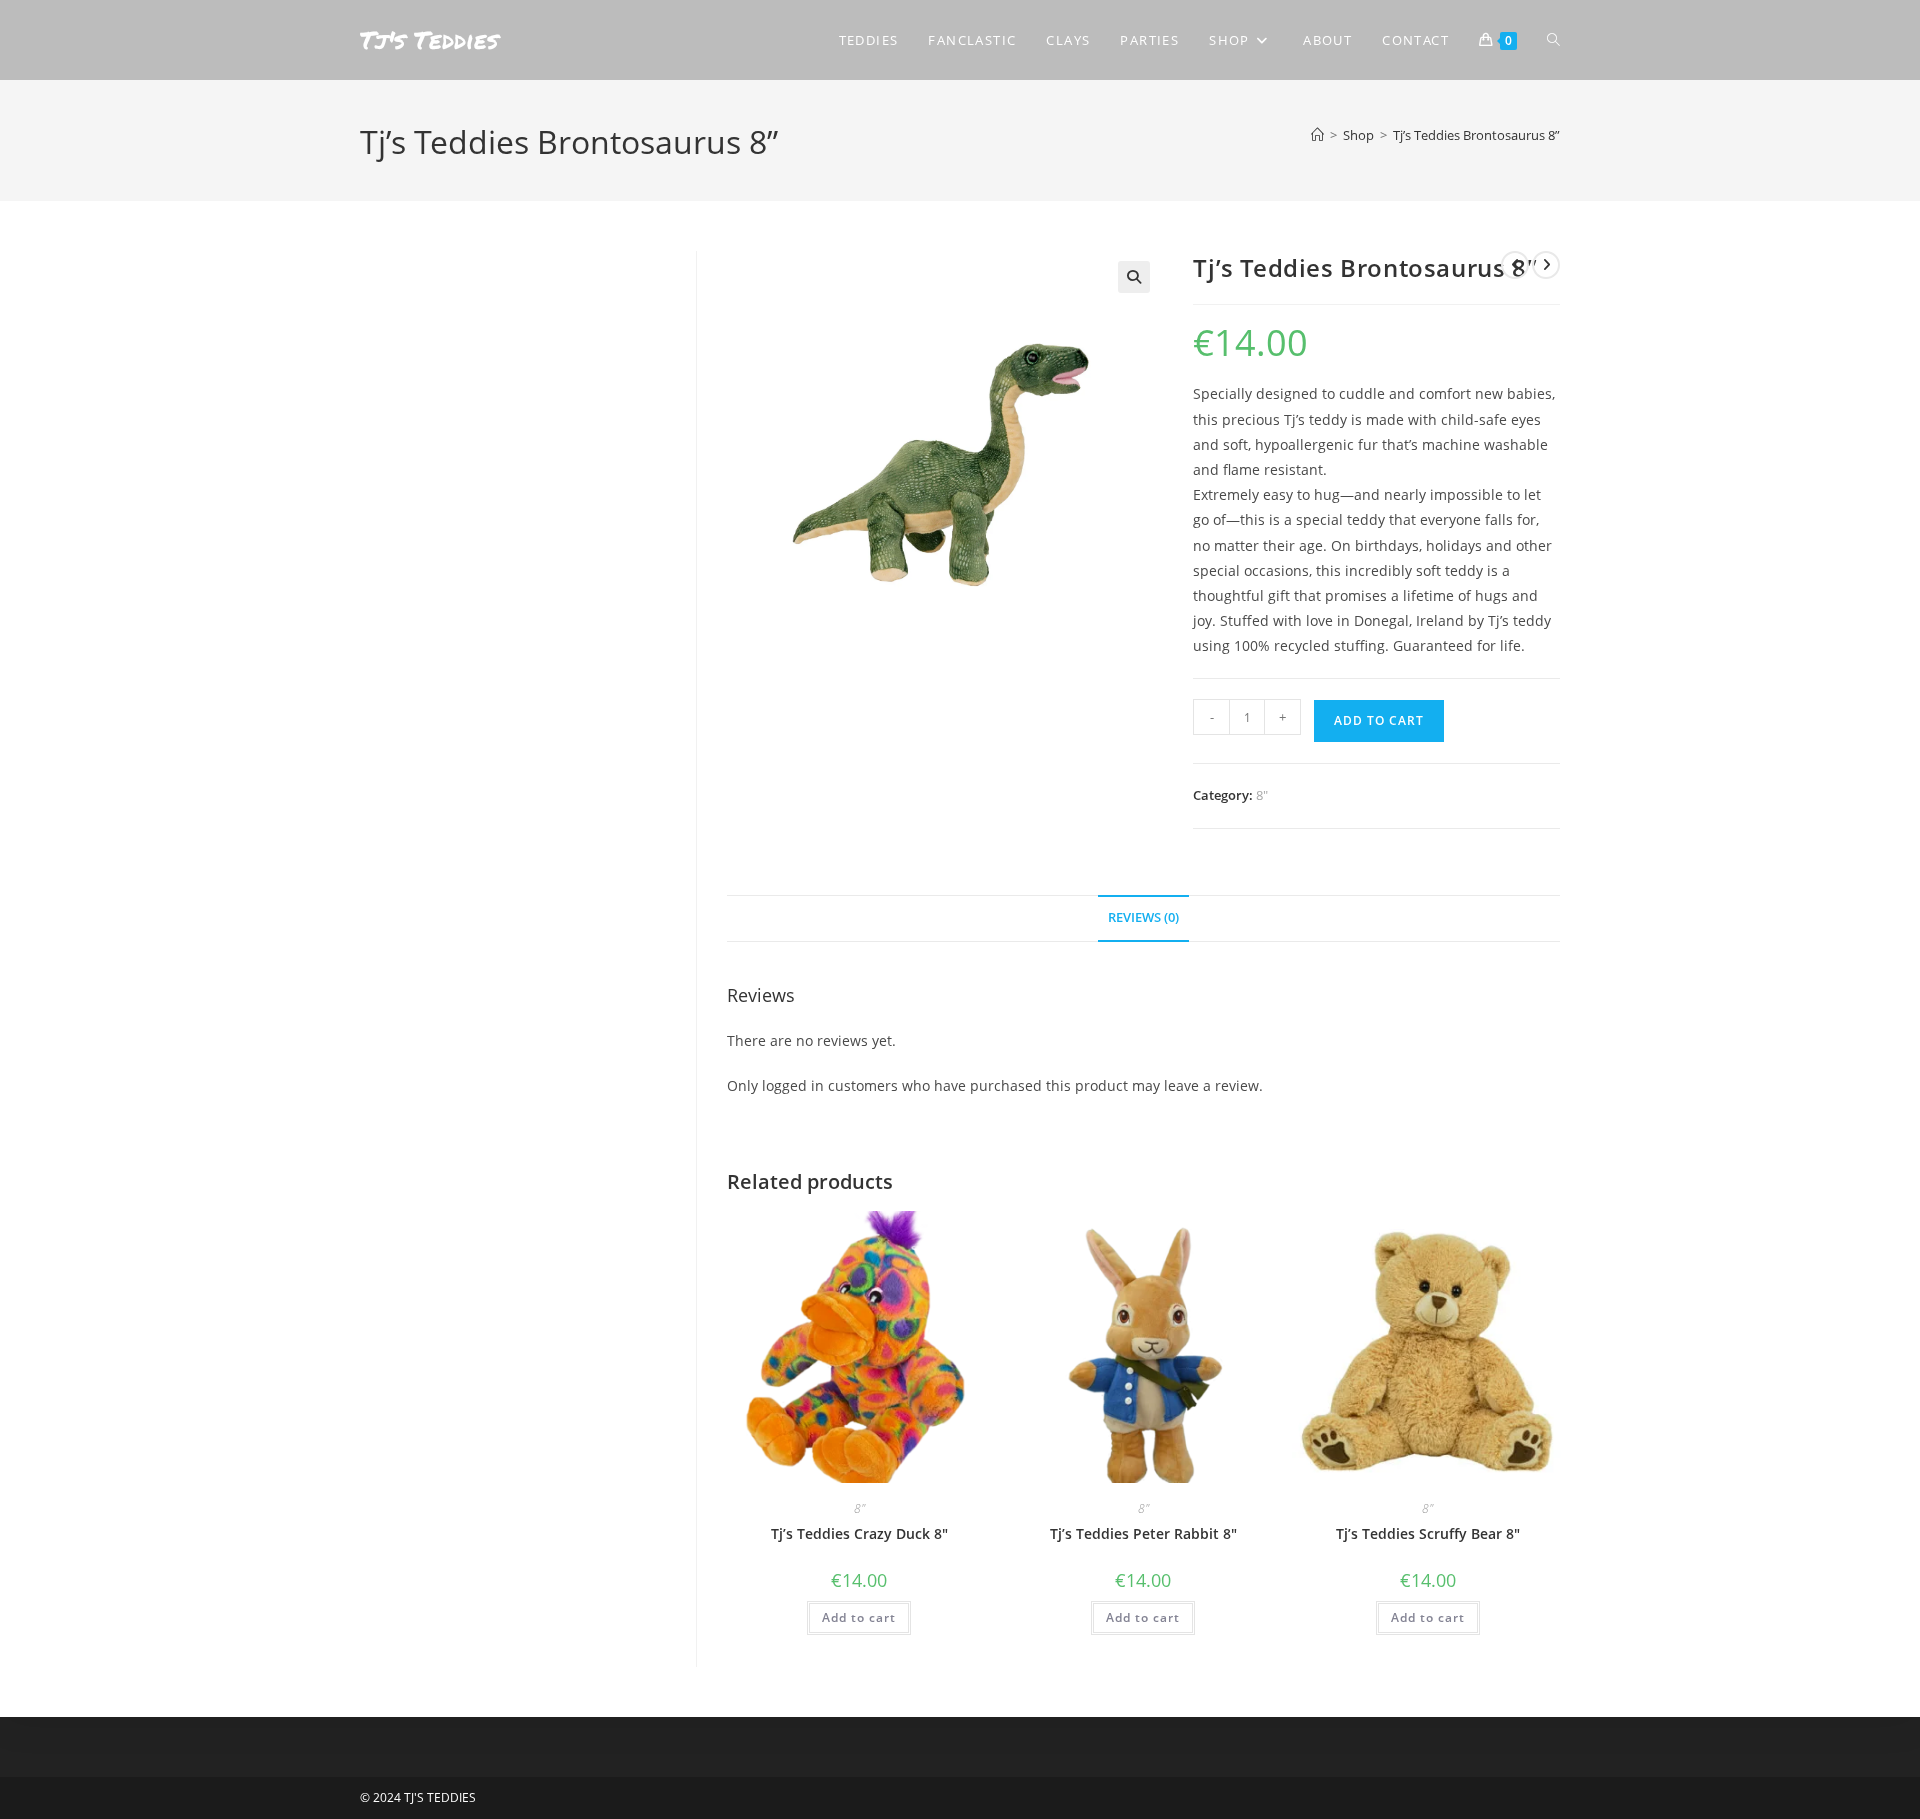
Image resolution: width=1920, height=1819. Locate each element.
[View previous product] (1515, 265)
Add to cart (1379, 720)
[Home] (1317, 135)
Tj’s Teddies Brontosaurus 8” (1476, 135)
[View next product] (1546, 265)
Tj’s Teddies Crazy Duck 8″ (859, 1533)
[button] (1134, 277)
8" (1262, 795)
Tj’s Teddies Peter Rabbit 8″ (1143, 1533)
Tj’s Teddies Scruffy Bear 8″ (1428, 1533)
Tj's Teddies (429, 39)
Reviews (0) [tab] (1143, 917)
